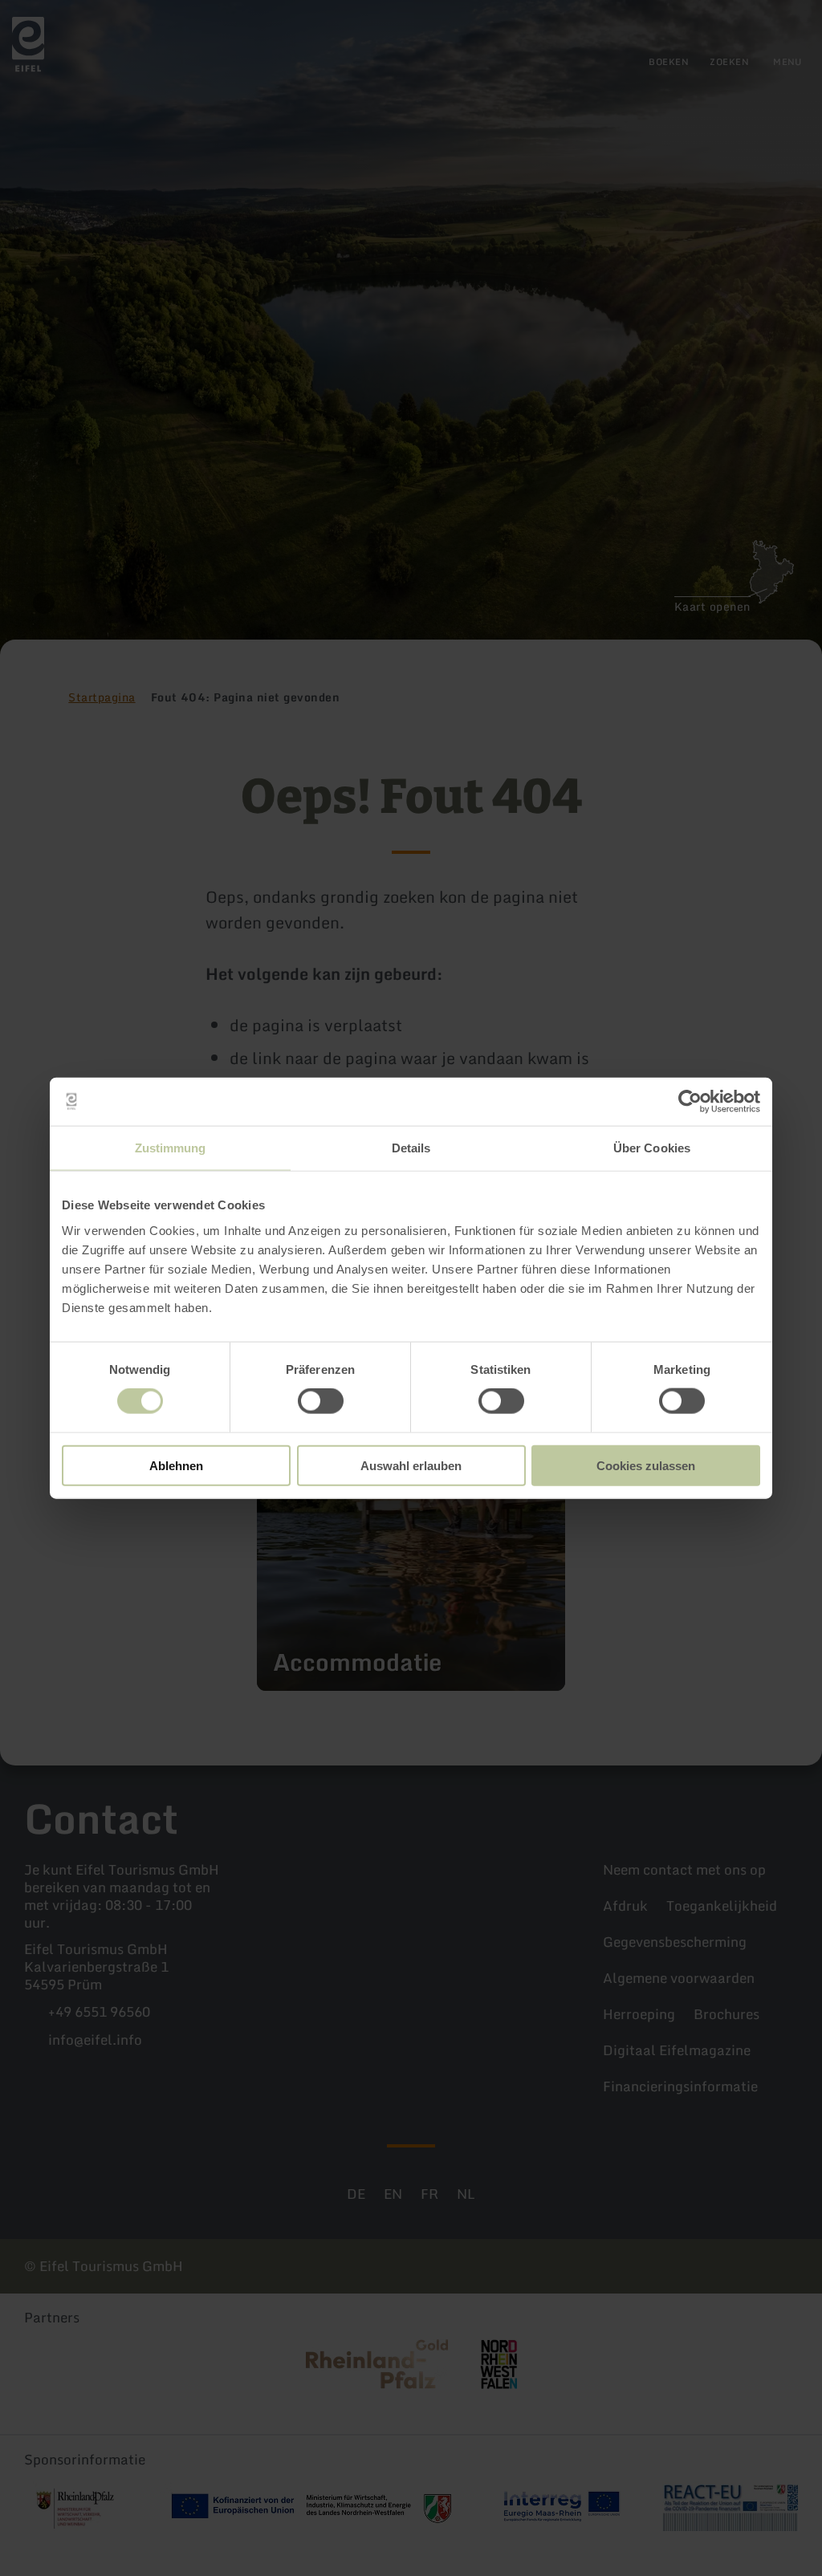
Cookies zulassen (646, 1465)
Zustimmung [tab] (171, 1148)
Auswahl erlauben (411, 1465)
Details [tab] (411, 1148)
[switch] (321, 1401)
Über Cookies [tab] (652, 1148)
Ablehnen (176, 1465)
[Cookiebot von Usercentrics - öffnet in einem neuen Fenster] (690, 1102)
